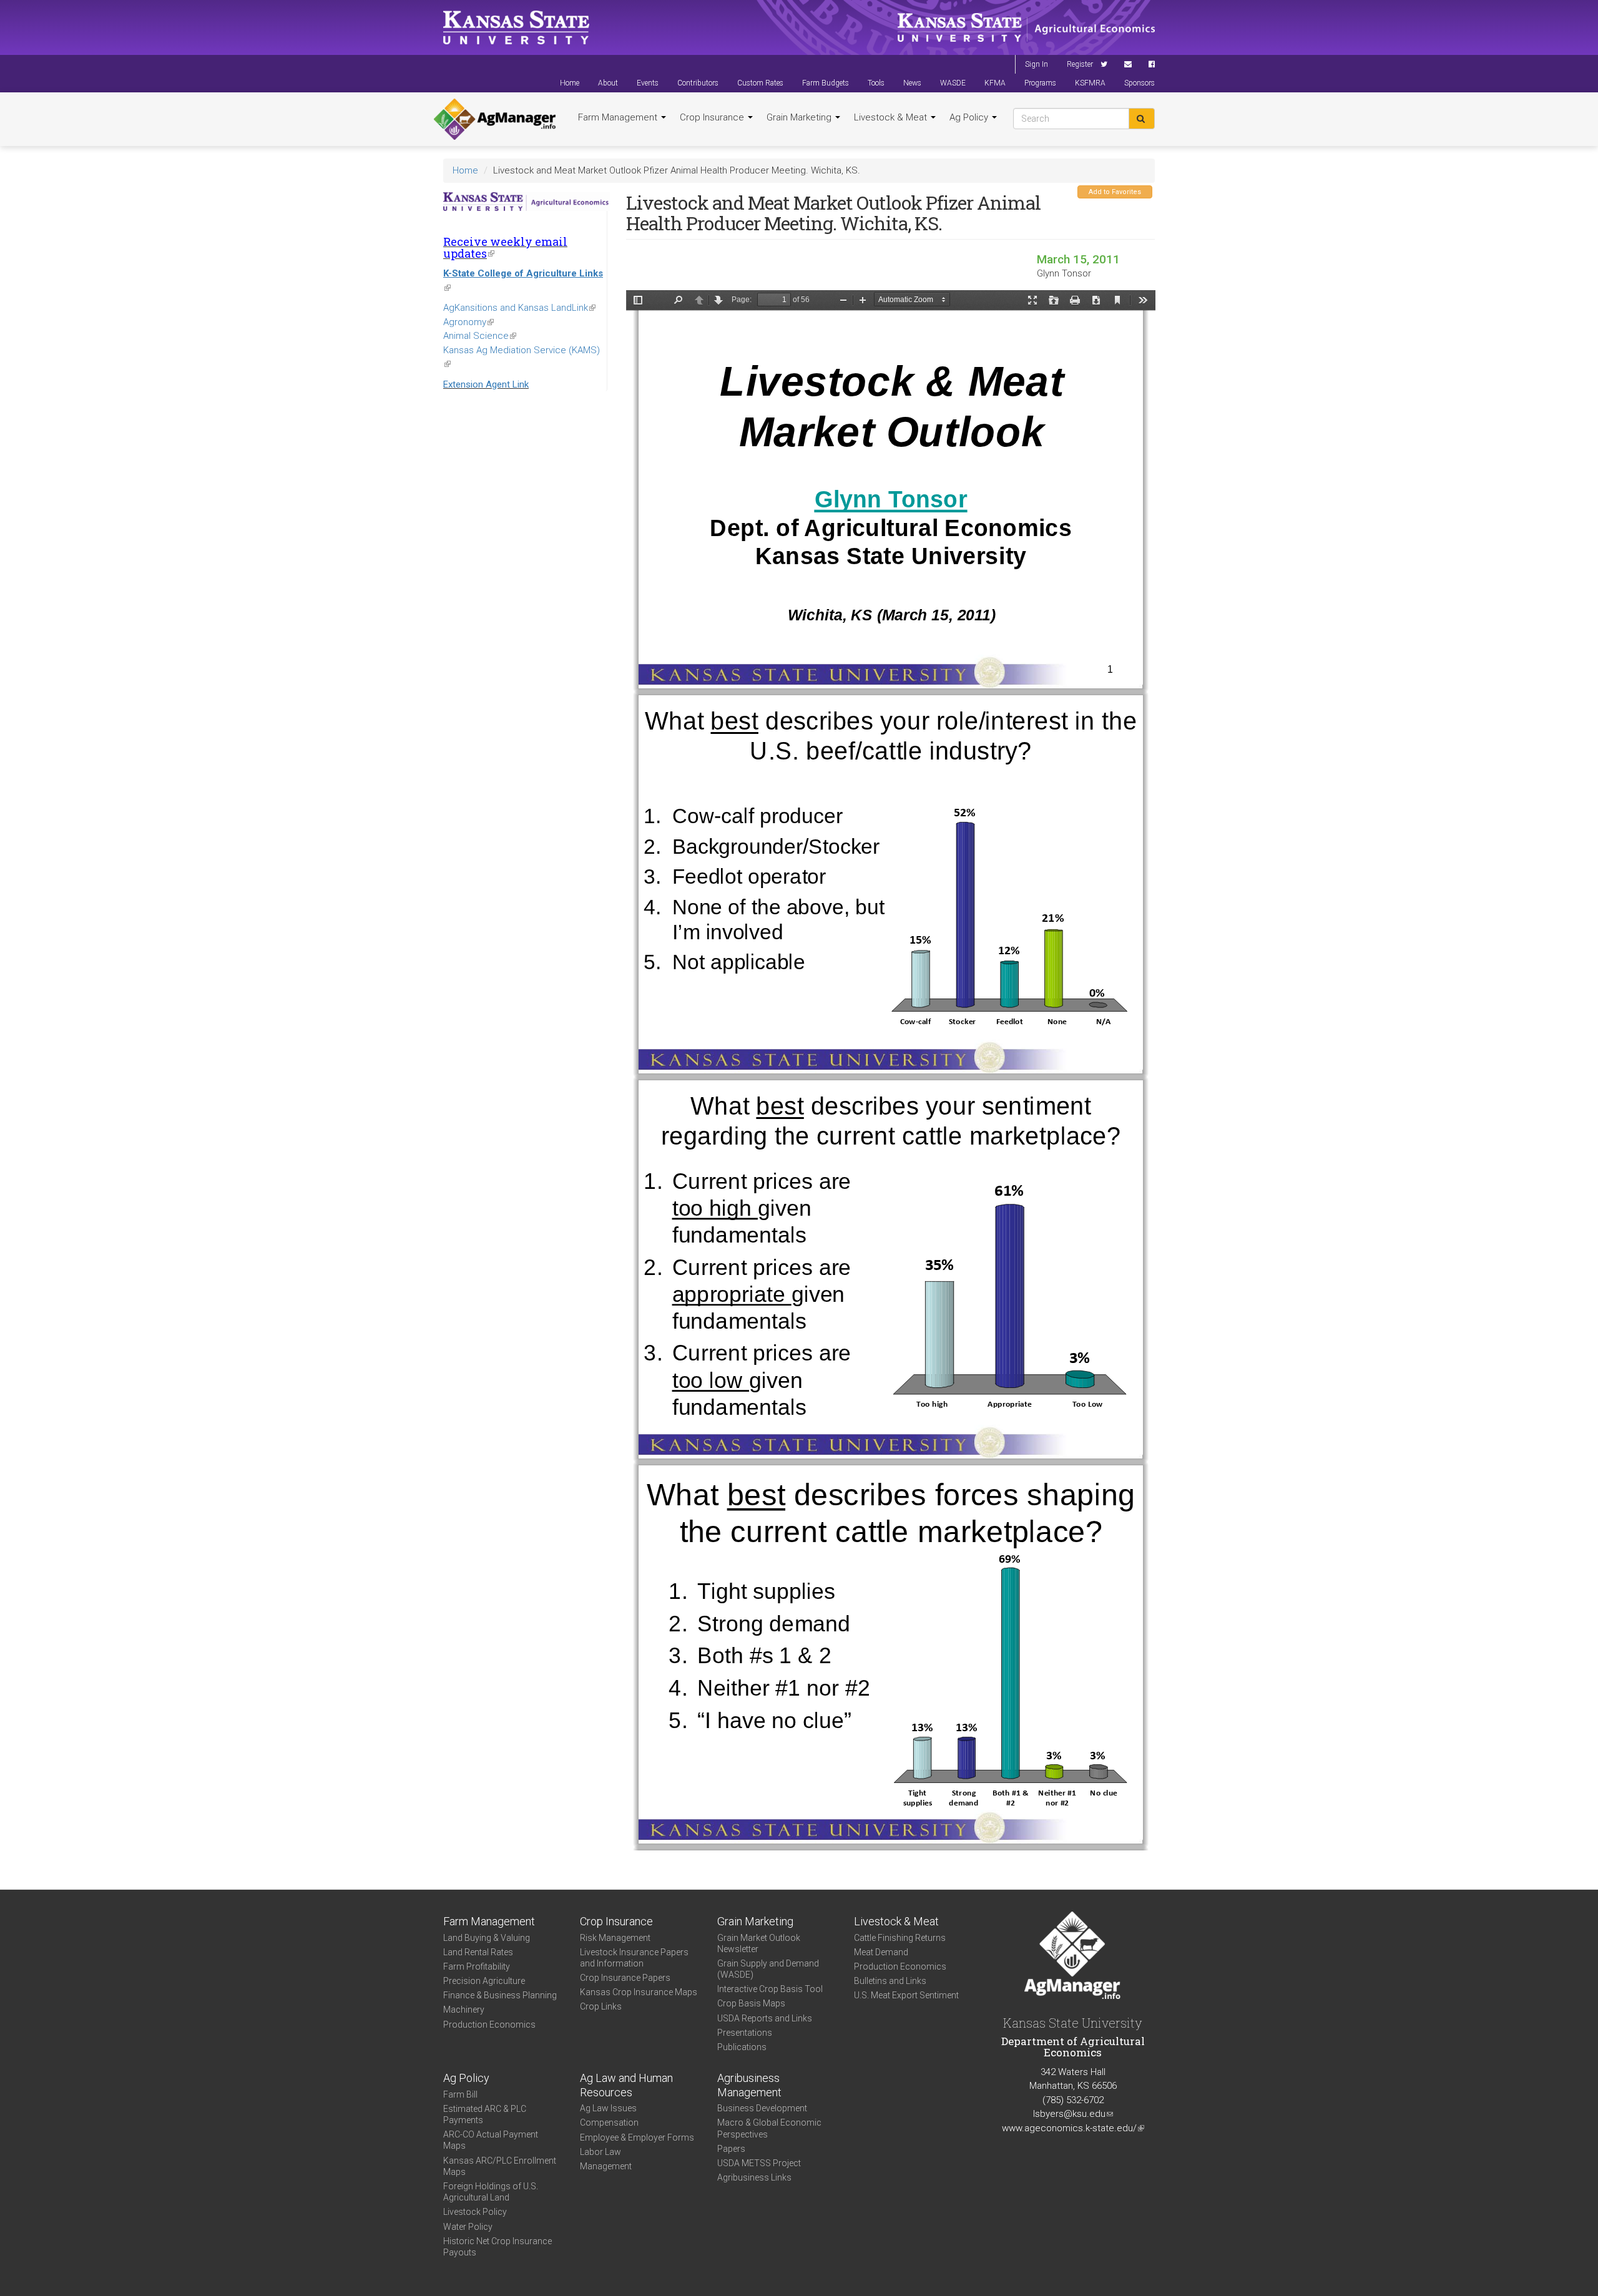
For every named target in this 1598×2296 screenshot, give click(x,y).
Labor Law (600, 2152)
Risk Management (615, 1938)
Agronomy (468, 322)
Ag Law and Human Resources (626, 2085)
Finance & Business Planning (500, 1995)
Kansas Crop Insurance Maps (639, 1992)
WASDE (953, 83)
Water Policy (468, 2227)
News (912, 83)
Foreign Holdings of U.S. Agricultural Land (491, 2192)
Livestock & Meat (892, 117)
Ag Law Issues (608, 2108)
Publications (742, 2047)
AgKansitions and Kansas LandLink (519, 308)
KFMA (995, 83)
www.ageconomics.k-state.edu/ (1073, 2128)
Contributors (698, 83)
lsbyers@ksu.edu (1073, 2114)
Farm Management (619, 117)
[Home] (495, 119)
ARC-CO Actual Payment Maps (491, 2140)
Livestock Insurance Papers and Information (634, 1958)
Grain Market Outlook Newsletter (759, 1943)
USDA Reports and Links (765, 2018)
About (608, 83)
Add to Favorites (1115, 192)
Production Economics (489, 2025)
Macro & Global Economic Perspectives (769, 2128)
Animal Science (480, 336)
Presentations (745, 2033)
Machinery (464, 2010)
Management (606, 2166)
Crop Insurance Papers (625, 1978)
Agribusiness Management (749, 2085)
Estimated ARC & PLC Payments (485, 2114)
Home (570, 83)
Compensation (609, 2123)
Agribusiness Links (754, 2177)
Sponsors (1140, 83)
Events (648, 83)
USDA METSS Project (759, 2163)
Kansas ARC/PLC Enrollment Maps (500, 2166)
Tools (876, 83)
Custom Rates (760, 83)
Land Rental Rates (478, 1952)
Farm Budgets (826, 83)
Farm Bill (460, 2094)
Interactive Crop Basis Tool (770, 1989)
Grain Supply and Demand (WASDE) (768, 1969)
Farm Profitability (477, 1966)
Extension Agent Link (486, 384)
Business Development (762, 2108)
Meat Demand (881, 1952)
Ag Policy (970, 117)
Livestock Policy (475, 2212)
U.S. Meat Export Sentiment (906, 1995)
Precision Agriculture (484, 1981)
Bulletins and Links (890, 1981)
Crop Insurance (713, 117)
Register (1080, 64)
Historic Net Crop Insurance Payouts (498, 2247)
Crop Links (601, 2006)
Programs (1040, 83)
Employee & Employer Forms (637, 2137)
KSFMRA (1090, 83)
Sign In (1037, 64)
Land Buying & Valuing (487, 1938)
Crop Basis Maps (751, 2003)
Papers (731, 2149)
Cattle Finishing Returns (900, 1938)
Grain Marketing (800, 117)
